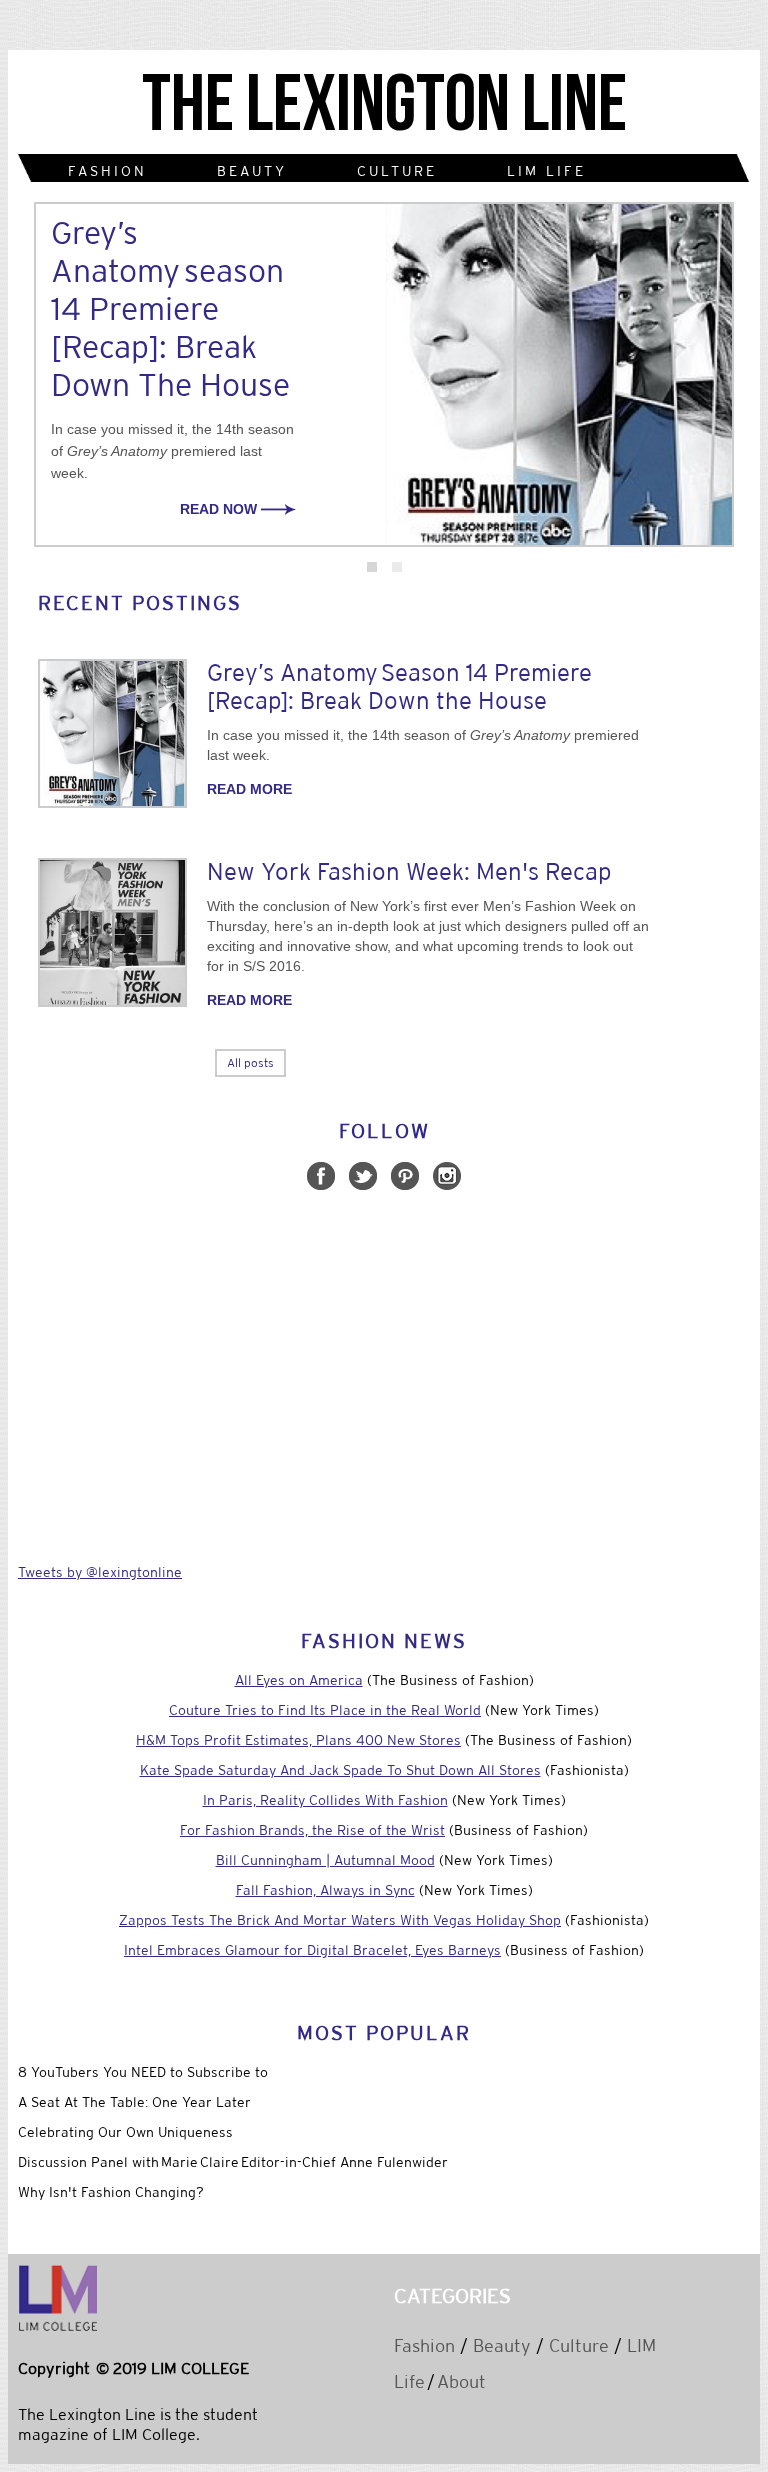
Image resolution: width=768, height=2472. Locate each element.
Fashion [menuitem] (107, 171)
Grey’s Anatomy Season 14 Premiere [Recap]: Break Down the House (399, 686)
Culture (579, 2345)
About (461, 2381)
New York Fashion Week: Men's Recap (409, 871)
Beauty (502, 2345)
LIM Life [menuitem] (546, 171)
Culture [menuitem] (397, 171)
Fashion (424, 2345)
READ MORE (249, 789)
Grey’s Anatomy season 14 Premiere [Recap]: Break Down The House (170, 308)
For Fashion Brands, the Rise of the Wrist (312, 1830)
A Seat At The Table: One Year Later (134, 2102)
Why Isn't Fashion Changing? (111, 2192)
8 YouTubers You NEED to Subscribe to (143, 2072)
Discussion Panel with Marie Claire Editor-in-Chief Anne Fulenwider (233, 2162)
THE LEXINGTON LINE (384, 106)
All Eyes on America (299, 1680)
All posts (250, 1063)
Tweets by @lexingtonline (100, 1572)
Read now (220, 509)
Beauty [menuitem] (252, 171)
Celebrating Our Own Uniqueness (125, 2132)
